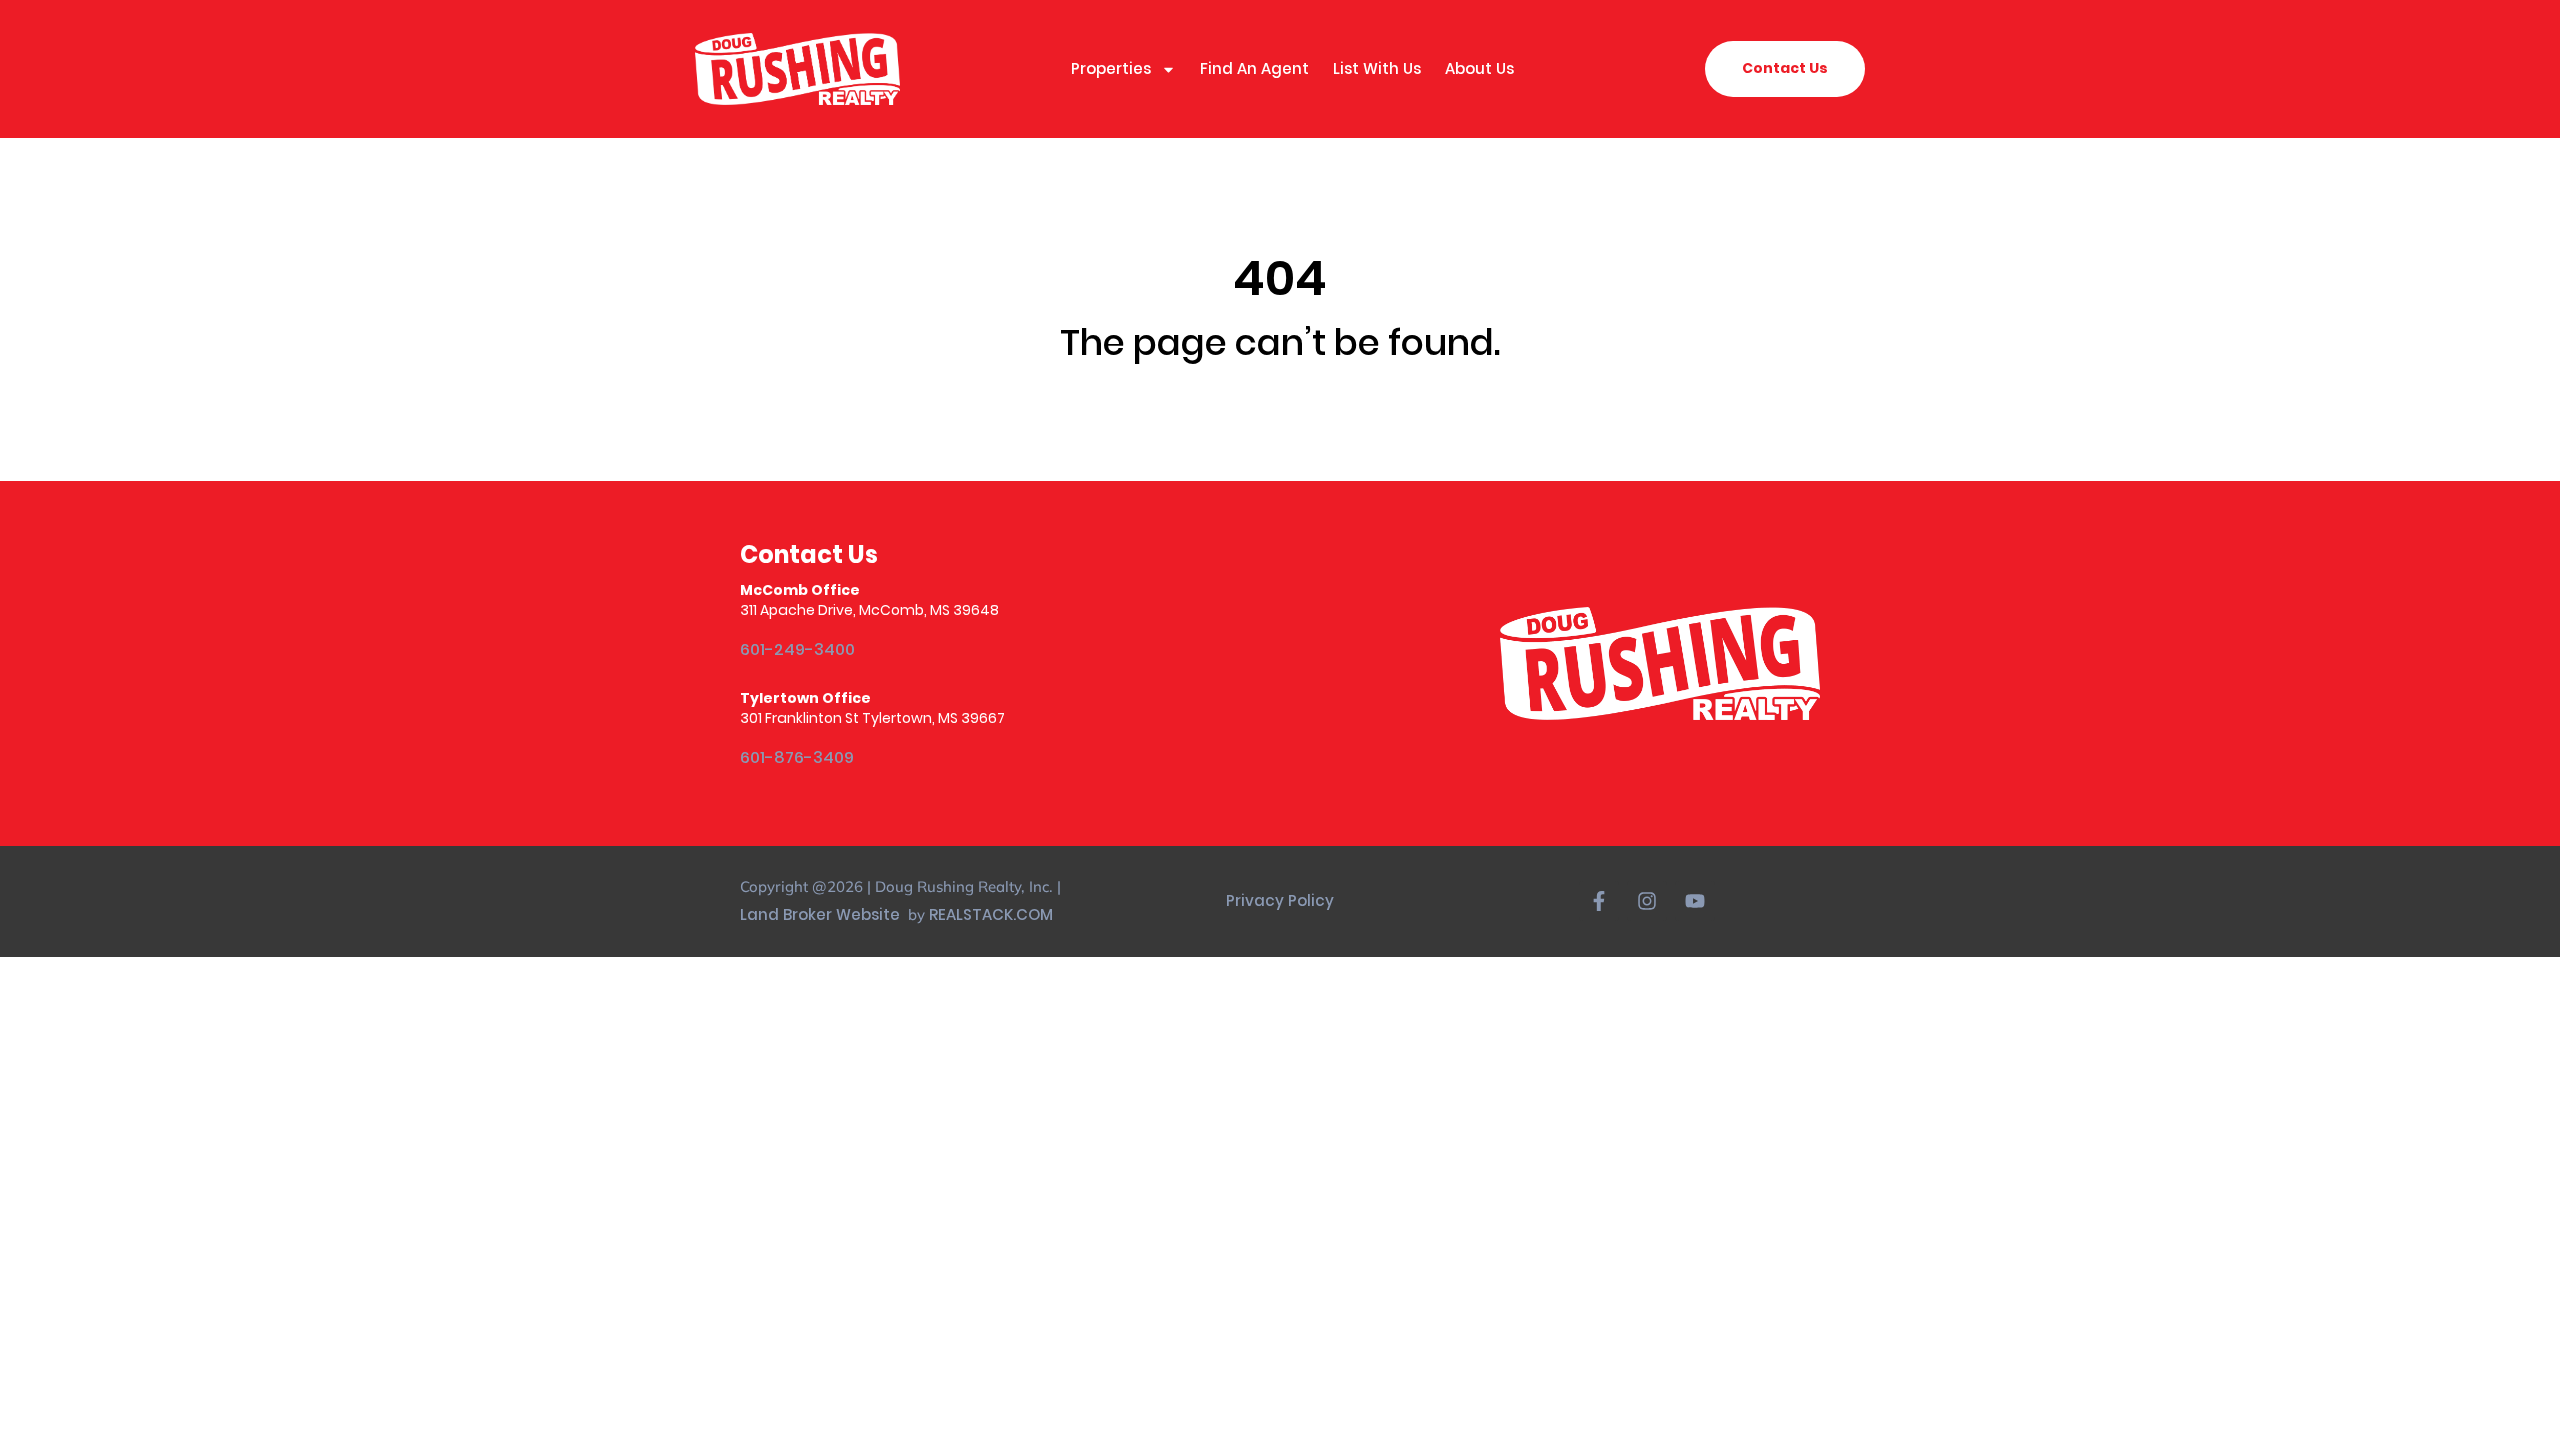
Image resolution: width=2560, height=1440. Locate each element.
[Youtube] (1695, 901)
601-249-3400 (797, 649)
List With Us (1377, 68)
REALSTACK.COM (991, 914)
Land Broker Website (822, 914)
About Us (1479, 68)
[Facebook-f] (1599, 901)
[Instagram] (1647, 901)
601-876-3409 (797, 757)
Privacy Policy (1280, 900)
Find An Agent (1254, 68)
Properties (1111, 68)
